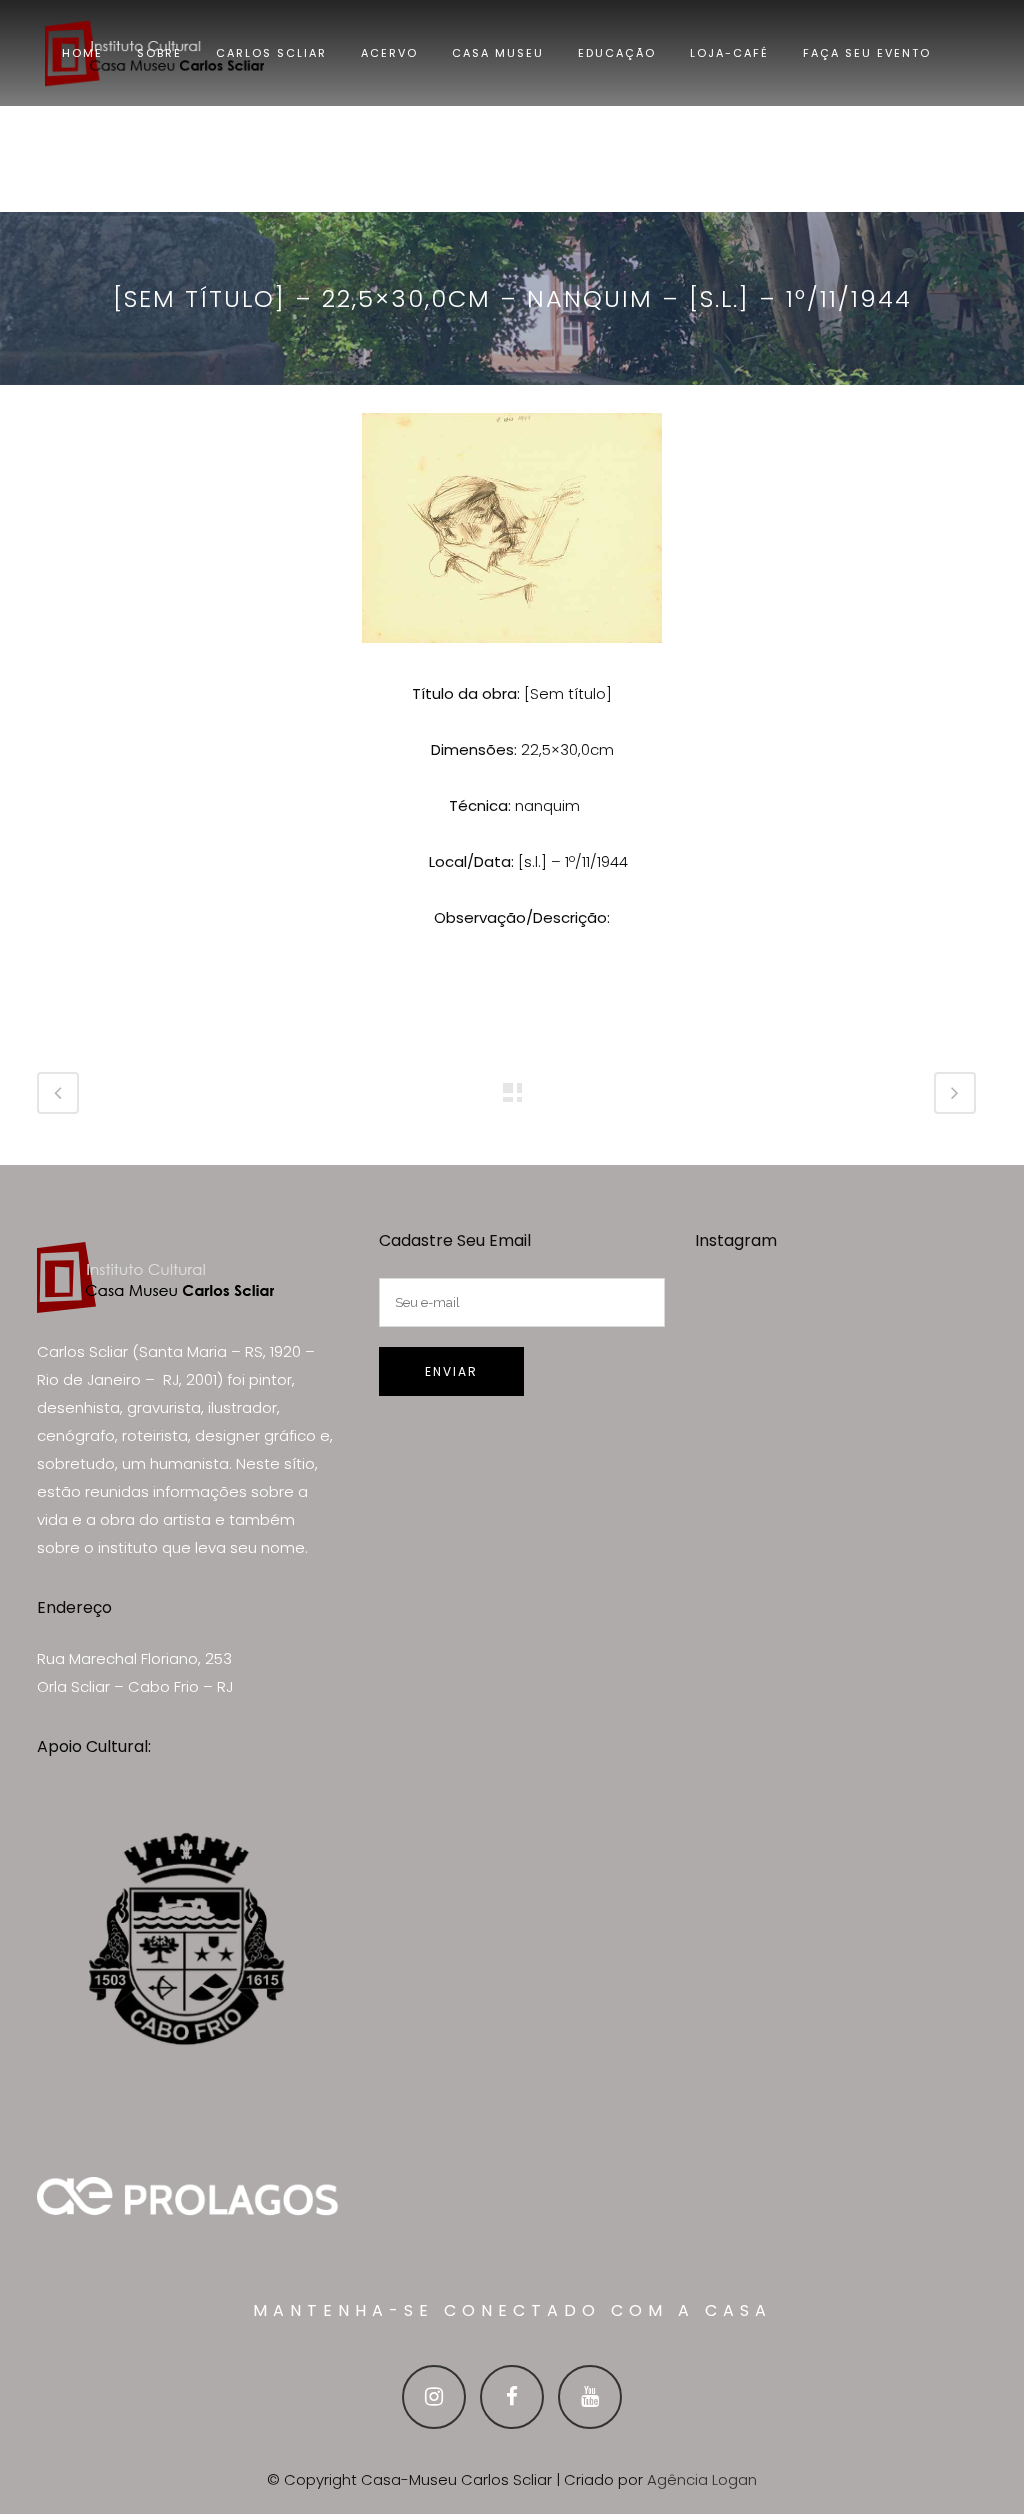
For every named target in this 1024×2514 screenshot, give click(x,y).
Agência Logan (702, 2479)
